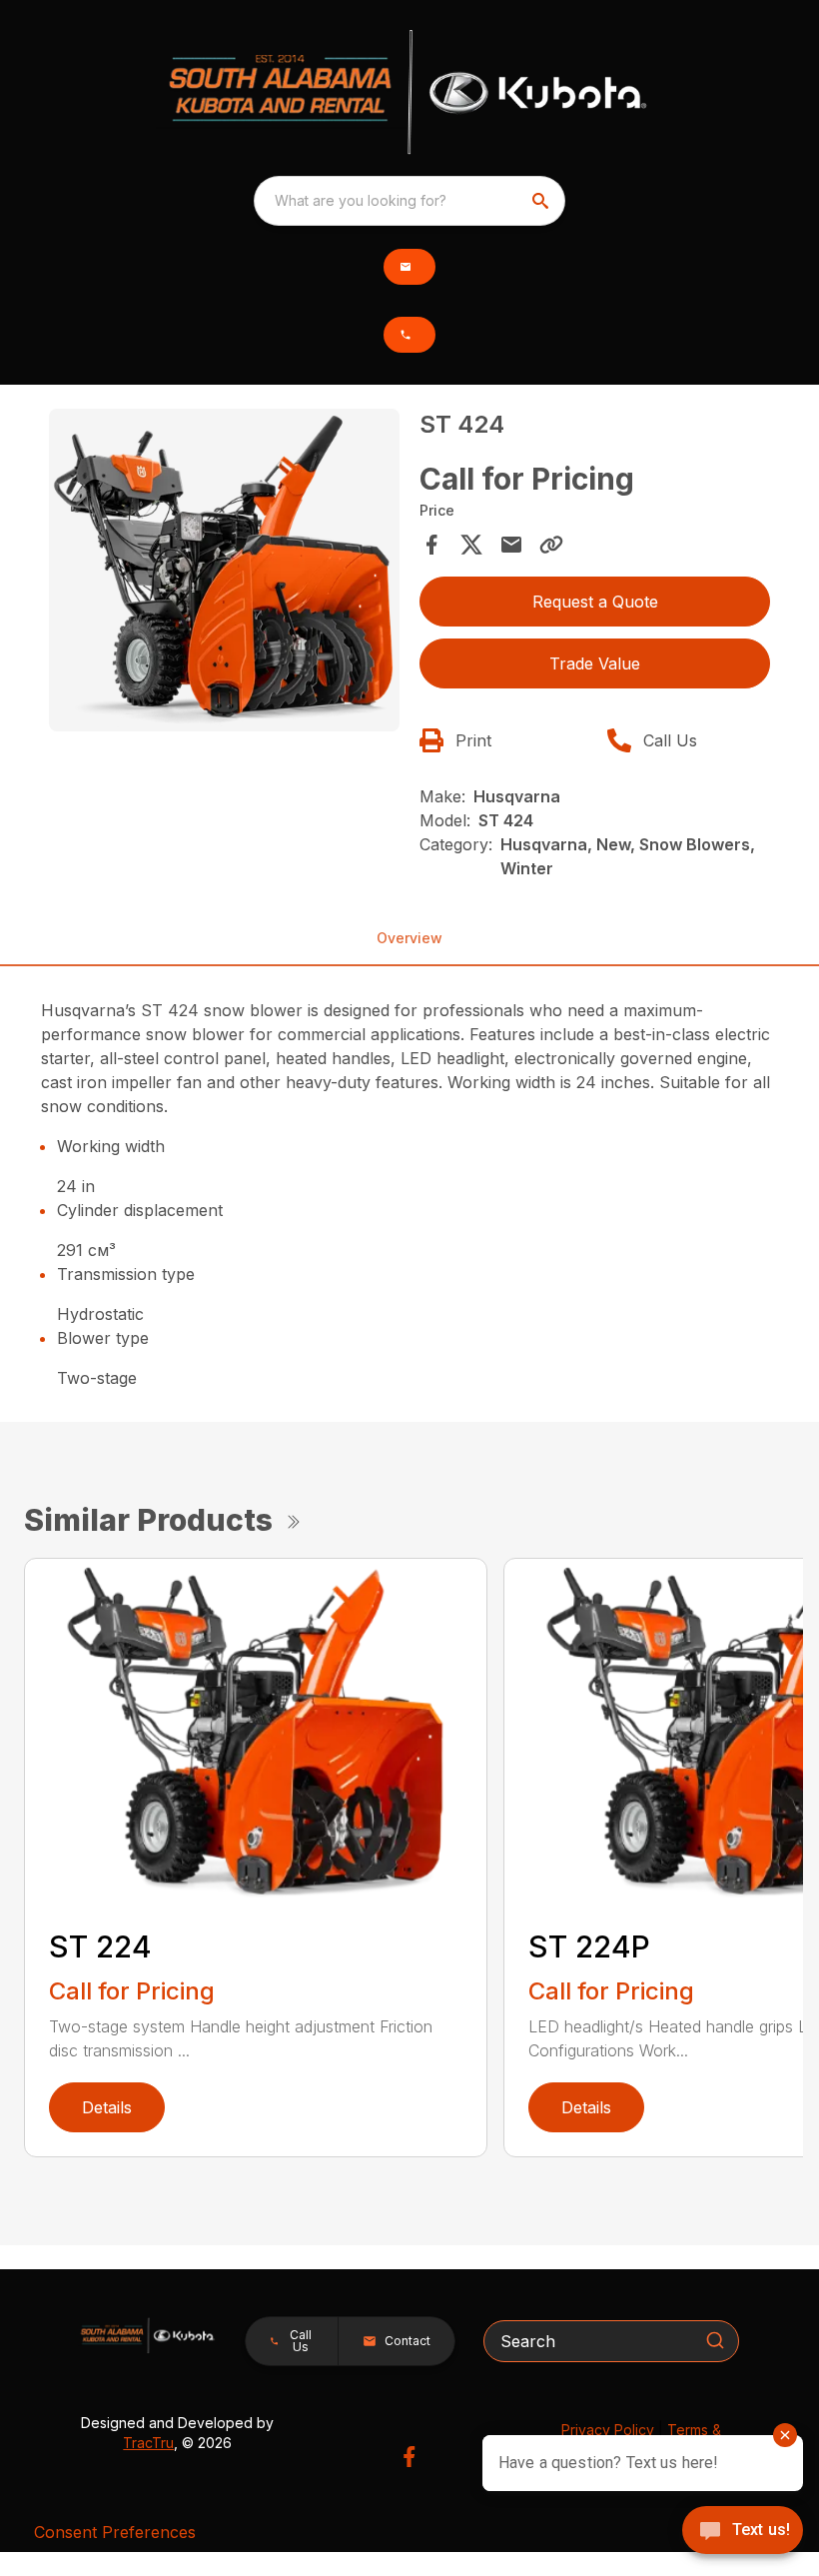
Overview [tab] (409, 938)
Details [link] (107, 2107)
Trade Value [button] (595, 663)
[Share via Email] (511, 545)
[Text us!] (743, 2532)
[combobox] (409, 201)
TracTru (148, 2443)
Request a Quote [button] (595, 602)
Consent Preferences (115, 2532)
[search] (542, 201)
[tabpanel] (224, 573)
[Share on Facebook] (431, 545)
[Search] (715, 2340)
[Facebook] (409, 2457)
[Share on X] (471, 545)
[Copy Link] (551, 545)
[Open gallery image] (224, 570)
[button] (409, 267)
